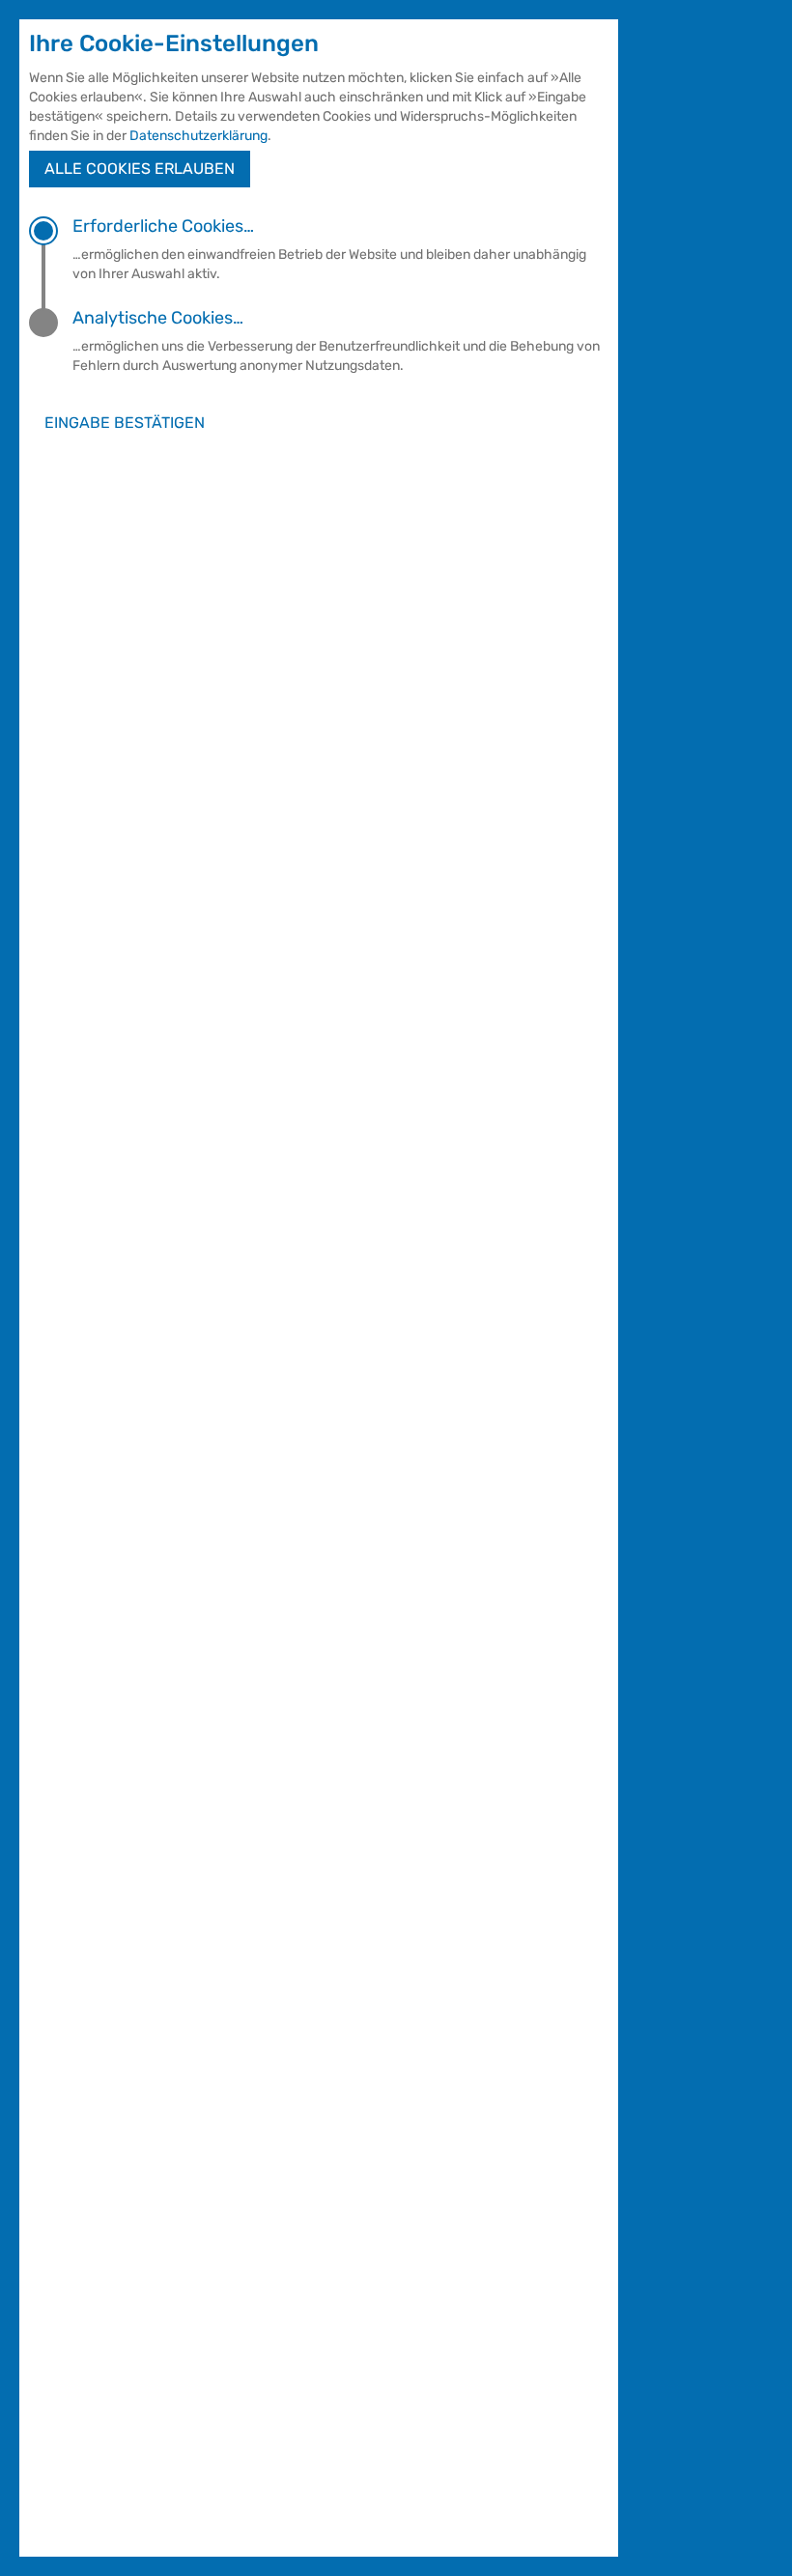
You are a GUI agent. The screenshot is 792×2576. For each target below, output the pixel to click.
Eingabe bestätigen (125, 423)
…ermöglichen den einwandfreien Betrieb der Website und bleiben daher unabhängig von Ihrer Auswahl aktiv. (329, 249)
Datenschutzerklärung (198, 136)
